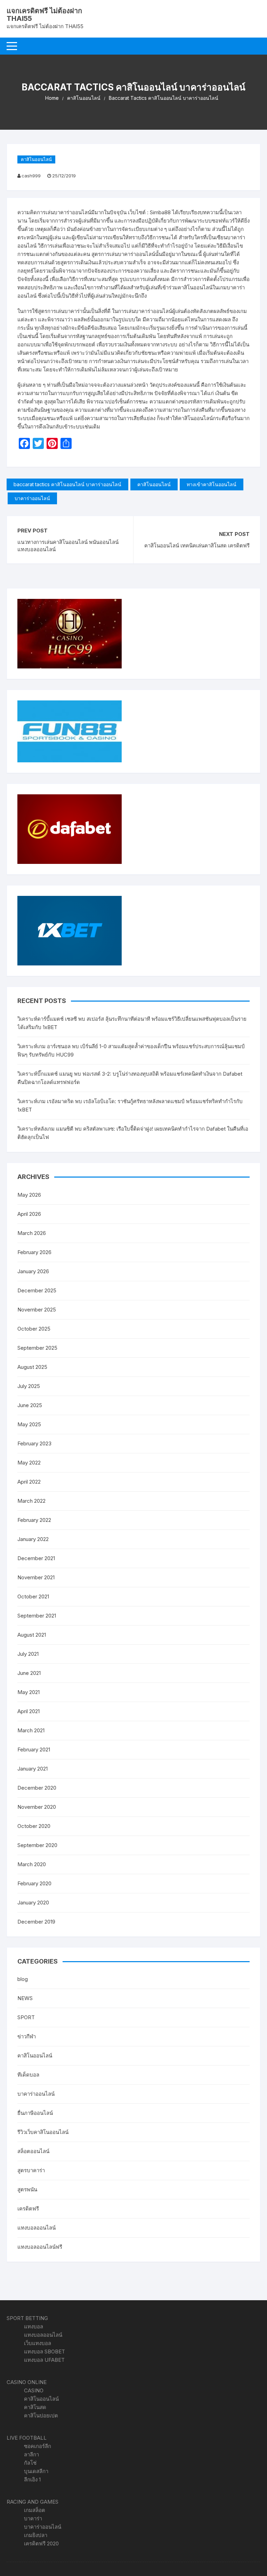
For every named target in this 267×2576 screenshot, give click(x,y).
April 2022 (29, 1482)
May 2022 (29, 1463)
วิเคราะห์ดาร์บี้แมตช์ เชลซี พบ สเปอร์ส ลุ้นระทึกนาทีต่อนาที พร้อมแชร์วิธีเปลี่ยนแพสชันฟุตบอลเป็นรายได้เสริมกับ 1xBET (132, 1023)
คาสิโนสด (35, 2407)
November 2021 (36, 1577)
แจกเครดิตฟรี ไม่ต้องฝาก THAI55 (44, 15)
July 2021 (28, 1654)
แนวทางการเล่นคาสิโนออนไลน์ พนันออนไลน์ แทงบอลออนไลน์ (68, 546)
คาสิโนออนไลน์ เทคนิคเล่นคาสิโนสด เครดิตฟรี (197, 545)
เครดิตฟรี (28, 2209)
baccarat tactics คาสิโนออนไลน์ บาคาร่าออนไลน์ (67, 484)
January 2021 (33, 1769)
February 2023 (34, 1443)
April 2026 (29, 1214)
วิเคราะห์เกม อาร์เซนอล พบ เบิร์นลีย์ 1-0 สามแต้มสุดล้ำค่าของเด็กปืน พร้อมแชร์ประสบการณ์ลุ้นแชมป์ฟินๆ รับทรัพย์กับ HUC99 (131, 1050)
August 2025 (32, 1367)
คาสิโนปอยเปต (41, 2415)
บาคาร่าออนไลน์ (32, 498)
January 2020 (33, 1903)
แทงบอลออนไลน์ (37, 2228)
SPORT (26, 2017)
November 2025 (37, 1310)
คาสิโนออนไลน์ (36, 159)
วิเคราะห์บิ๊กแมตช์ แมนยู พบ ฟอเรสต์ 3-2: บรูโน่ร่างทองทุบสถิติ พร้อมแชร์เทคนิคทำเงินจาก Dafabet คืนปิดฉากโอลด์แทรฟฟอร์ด (130, 1078)
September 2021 (37, 1616)
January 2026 (33, 1271)
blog (23, 1979)
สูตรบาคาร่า (31, 2170)
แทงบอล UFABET (44, 2360)
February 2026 (34, 1252)
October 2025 (34, 1329)
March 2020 (32, 1864)
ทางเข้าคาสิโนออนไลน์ (212, 484)
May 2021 (29, 1692)
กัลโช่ (30, 2463)
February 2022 (34, 1520)
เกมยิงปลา (36, 2535)
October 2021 (33, 1596)
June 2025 (30, 1405)
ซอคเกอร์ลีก (38, 2446)
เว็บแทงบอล (38, 2343)
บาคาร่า (33, 2518)
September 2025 (37, 1348)
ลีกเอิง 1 (32, 2479)
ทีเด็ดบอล (28, 2075)
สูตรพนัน (27, 2189)
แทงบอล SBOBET (44, 2352)
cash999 (31, 176)
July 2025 (29, 1386)
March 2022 (31, 1501)
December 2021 (36, 1558)
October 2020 (34, 1826)
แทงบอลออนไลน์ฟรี (40, 2247)
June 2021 (29, 1673)
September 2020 (37, 1845)
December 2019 (36, 1922)
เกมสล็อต (35, 2510)
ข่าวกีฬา (27, 2036)
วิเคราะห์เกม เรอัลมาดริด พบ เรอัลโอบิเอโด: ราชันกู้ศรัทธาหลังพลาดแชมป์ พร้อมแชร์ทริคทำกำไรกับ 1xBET (130, 1105)
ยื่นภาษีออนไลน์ (35, 2113)
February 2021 (34, 1750)
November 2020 (37, 1807)
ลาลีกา (31, 2454)
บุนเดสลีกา (36, 2471)
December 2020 (37, 1788)
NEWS (25, 1998)
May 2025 (29, 1424)
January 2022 (33, 1539)
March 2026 (32, 1233)
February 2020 (34, 1883)
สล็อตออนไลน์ (33, 2151)
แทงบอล (34, 2326)
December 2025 (37, 1290)
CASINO (34, 2390)
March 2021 (31, 1730)
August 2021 (32, 1635)
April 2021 (29, 1711)
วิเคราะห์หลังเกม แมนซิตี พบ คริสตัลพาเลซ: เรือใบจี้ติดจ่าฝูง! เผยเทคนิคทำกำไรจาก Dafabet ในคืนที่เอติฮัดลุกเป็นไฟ (133, 1133)
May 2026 (29, 1195)
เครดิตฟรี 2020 (41, 2543)
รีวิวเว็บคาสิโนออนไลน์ (43, 2132)
